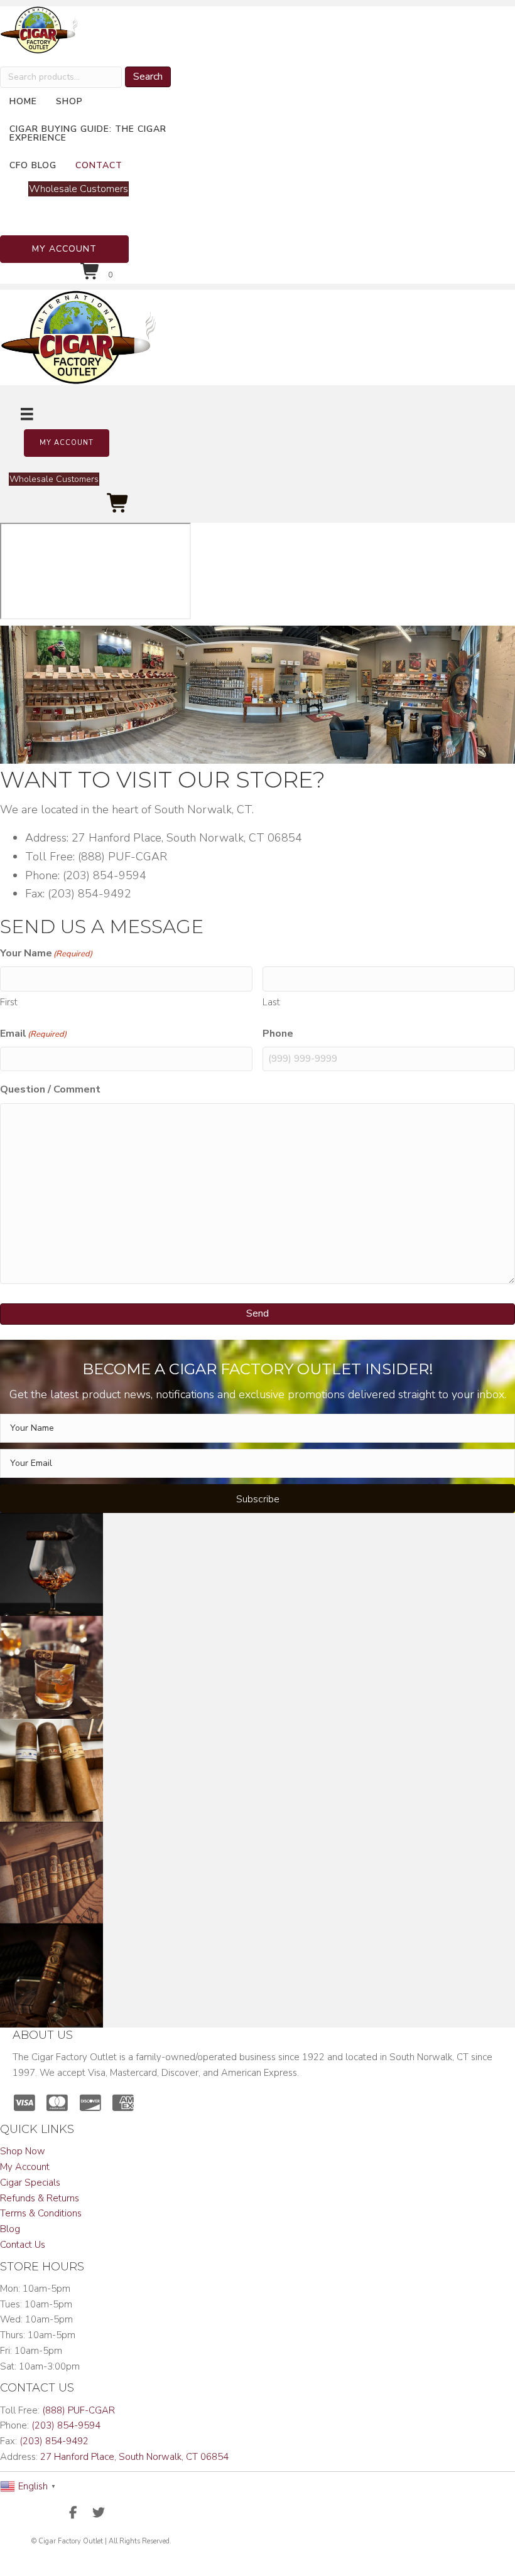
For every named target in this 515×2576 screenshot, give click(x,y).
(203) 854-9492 (54, 2441)
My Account (25, 2167)
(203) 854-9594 (66, 2425)
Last (271, 1002)
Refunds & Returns (40, 2198)
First (9, 1002)
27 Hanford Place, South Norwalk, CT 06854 (134, 2457)
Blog (10, 2229)
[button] (64, 249)
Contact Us (23, 2245)
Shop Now (23, 2151)
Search (148, 77)
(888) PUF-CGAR (79, 2410)
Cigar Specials (30, 2183)
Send (257, 1313)
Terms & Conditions (41, 2213)
